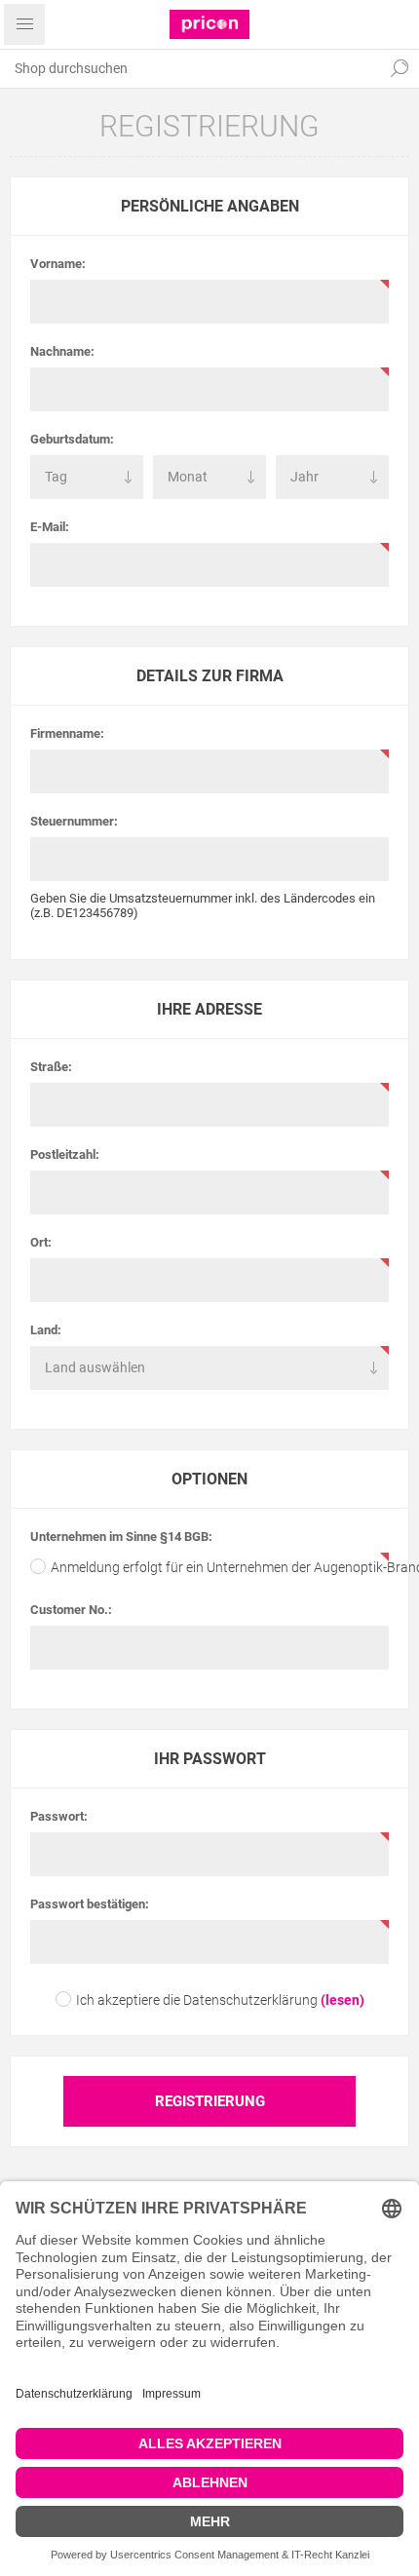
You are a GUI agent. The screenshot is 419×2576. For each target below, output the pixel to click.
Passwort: (59, 1816)
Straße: (51, 1067)
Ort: (41, 1242)
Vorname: (58, 264)
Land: (46, 1330)
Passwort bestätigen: (90, 1904)
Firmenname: (67, 733)
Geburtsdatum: (72, 439)
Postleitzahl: (65, 1154)
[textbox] (190, 68)
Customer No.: (71, 1610)
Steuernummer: (74, 821)
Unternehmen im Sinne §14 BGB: (121, 1537)
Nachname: (62, 351)
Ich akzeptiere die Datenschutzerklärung (197, 2000)
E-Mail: (50, 527)
